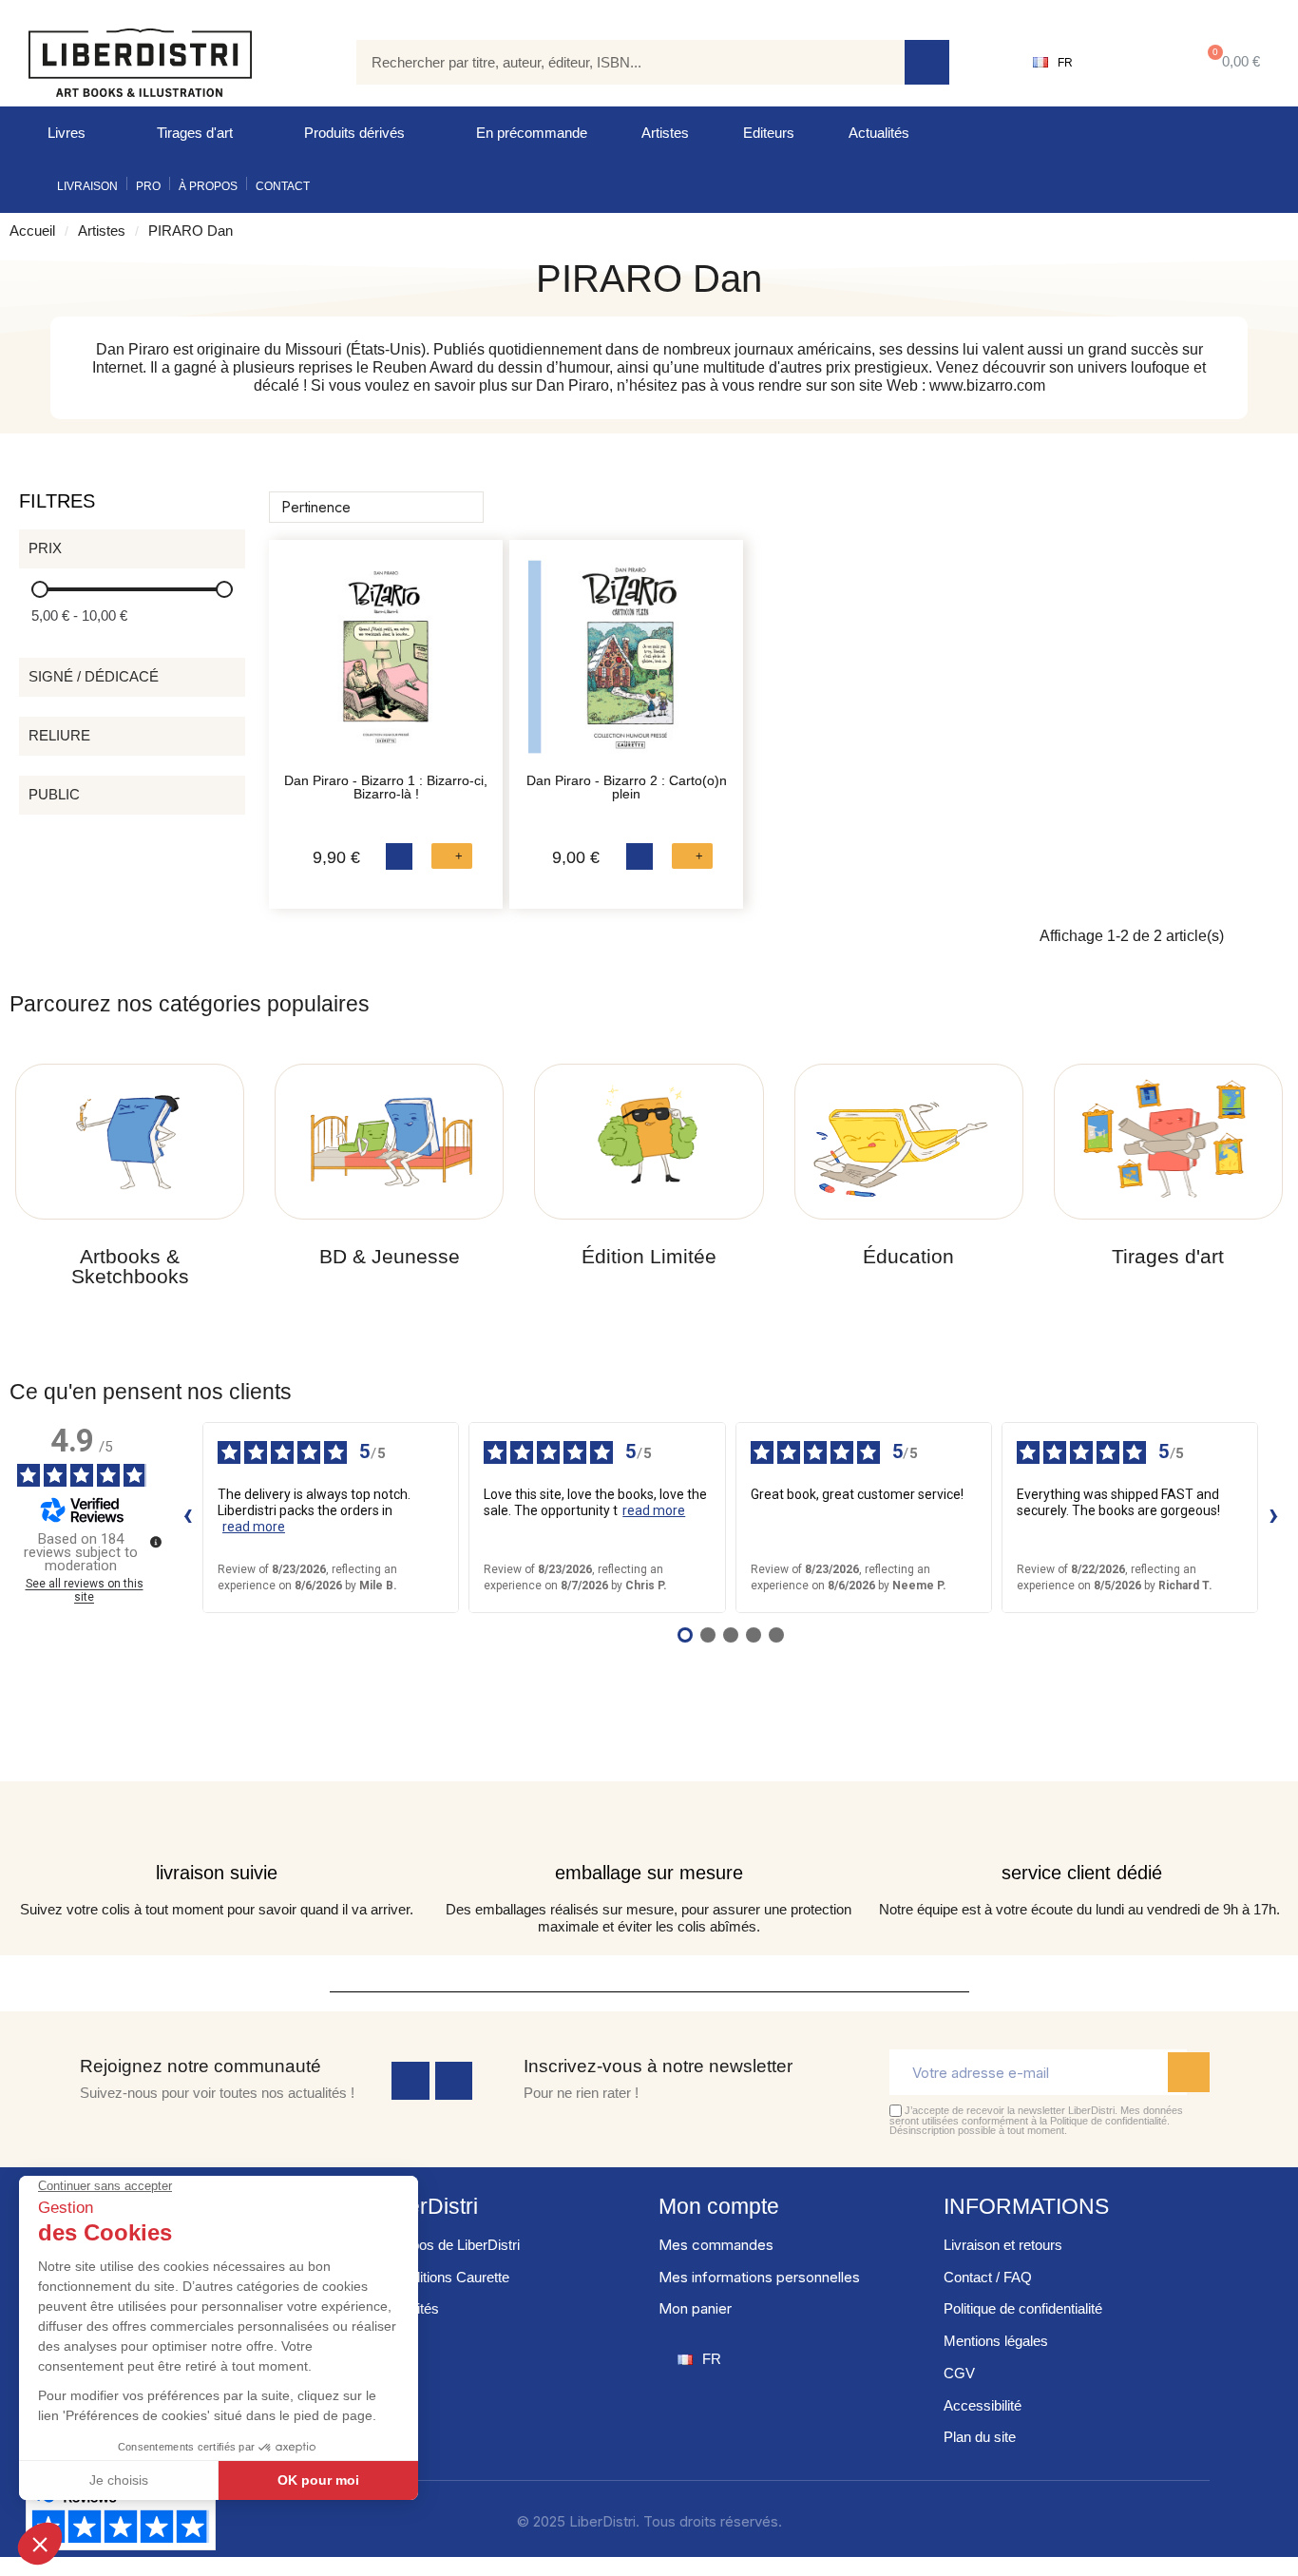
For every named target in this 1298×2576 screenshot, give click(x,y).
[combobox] (617, 62)
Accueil (32, 231)
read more (254, 1527)
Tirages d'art (195, 133)
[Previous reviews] (187, 1517)
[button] (1230, 62)
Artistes (665, 133)
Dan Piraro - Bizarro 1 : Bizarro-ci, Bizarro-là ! (386, 787)
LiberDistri (428, 2206)
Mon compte (719, 2206)
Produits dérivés (354, 133)
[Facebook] (410, 2081)
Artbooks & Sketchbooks (130, 1266)
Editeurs (769, 133)
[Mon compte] (1132, 63)
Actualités (879, 133)
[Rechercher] (927, 62)
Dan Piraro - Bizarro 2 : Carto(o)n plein (627, 787)
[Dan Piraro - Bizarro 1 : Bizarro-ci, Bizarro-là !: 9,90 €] (386, 666)
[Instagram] (454, 2081)
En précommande (532, 133)
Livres (67, 133)
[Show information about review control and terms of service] (156, 1542)
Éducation (908, 1256)
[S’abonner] (1189, 2072)
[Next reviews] (1273, 1517)
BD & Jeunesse (390, 1256)
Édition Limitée (649, 1256)
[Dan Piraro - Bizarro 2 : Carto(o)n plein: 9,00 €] (626, 666)
